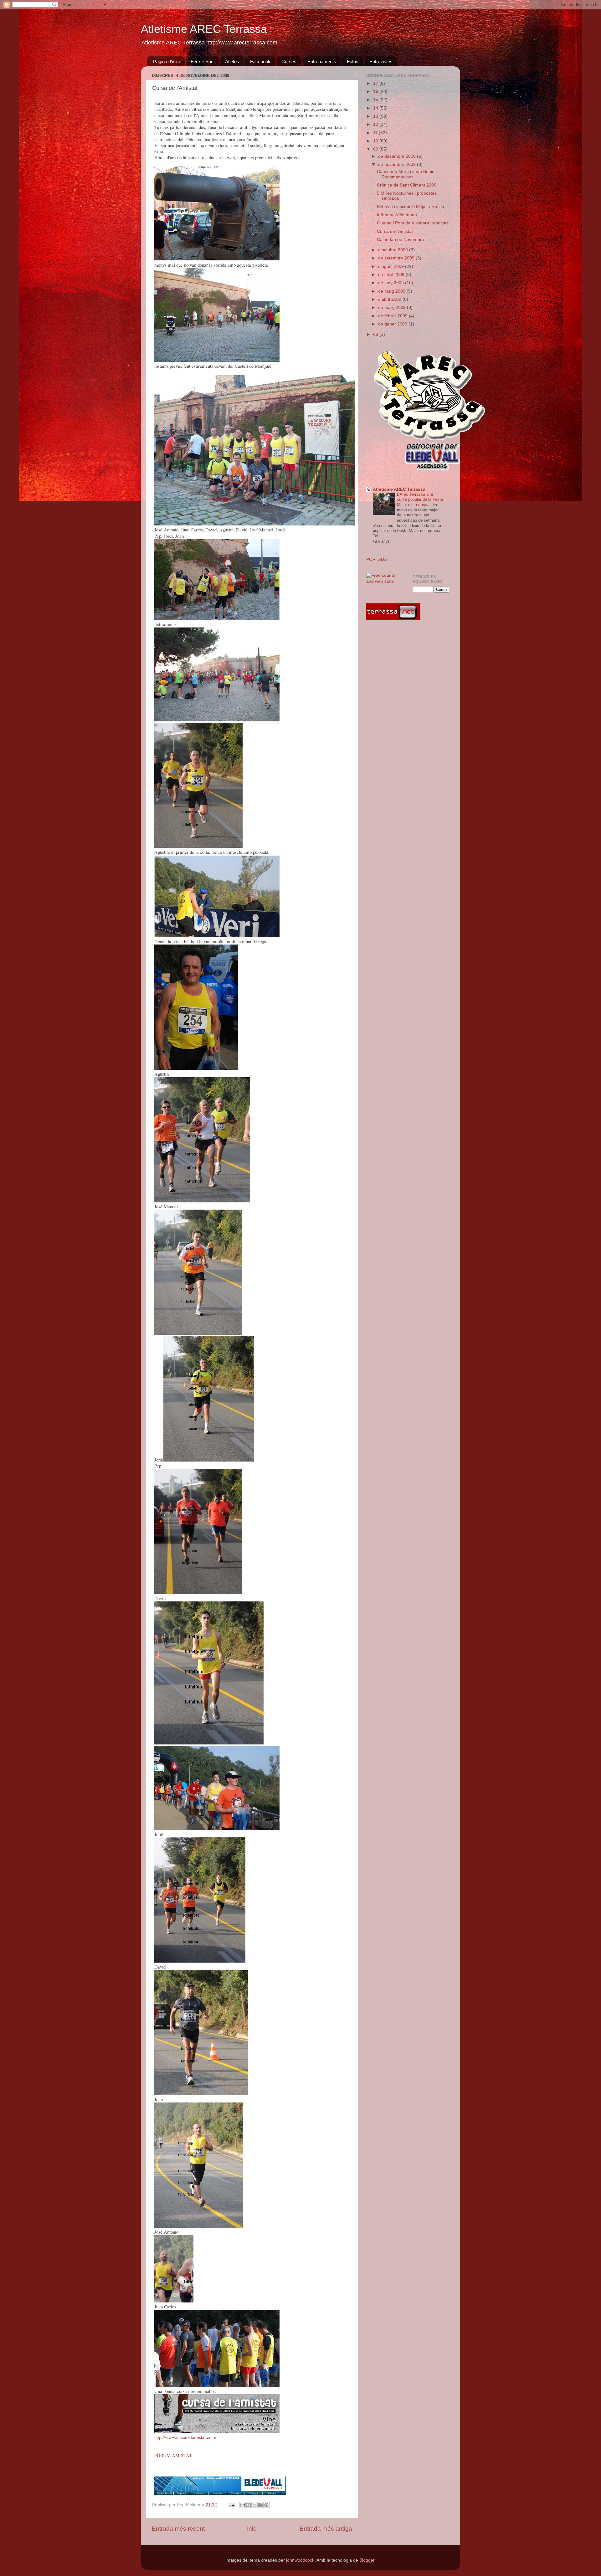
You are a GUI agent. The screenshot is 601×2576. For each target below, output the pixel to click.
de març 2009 (393, 307)
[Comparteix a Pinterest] (266, 2505)
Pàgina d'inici (166, 61)
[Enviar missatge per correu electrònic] (231, 2505)
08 (376, 334)
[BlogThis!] (249, 2505)
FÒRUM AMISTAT (173, 2455)
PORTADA (377, 559)
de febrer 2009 (393, 316)
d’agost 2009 (392, 266)
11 (376, 133)
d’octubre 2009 (394, 250)
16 (376, 92)
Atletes (232, 61)
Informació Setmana (397, 215)
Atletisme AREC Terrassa (204, 29)
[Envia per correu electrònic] (243, 2505)
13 (376, 116)
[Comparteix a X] (254, 2505)
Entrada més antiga (326, 2529)
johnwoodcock (300, 2560)
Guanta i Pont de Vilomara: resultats (413, 223)
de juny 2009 (392, 283)
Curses (289, 61)
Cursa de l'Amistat (395, 231)
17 (376, 83)
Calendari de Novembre (401, 240)
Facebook (260, 61)
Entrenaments (322, 61)
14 (376, 108)
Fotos (353, 61)
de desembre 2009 (398, 156)
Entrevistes (381, 61)
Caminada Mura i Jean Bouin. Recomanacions (406, 174)
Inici (252, 2529)
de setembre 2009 (397, 258)
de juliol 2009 (392, 275)
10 (376, 141)
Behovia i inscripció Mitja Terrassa (411, 207)
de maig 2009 (392, 291)
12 (376, 124)
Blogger (367, 2560)
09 (376, 149)
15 (376, 100)
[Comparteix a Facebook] (260, 2505)
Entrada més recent (178, 2529)
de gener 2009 (393, 324)
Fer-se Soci (203, 61)
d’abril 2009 (390, 299)
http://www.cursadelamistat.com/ (185, 2437)
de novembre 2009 (398, 164)
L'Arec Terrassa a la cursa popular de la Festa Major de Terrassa (420, 499)
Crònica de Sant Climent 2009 (407, 185)
